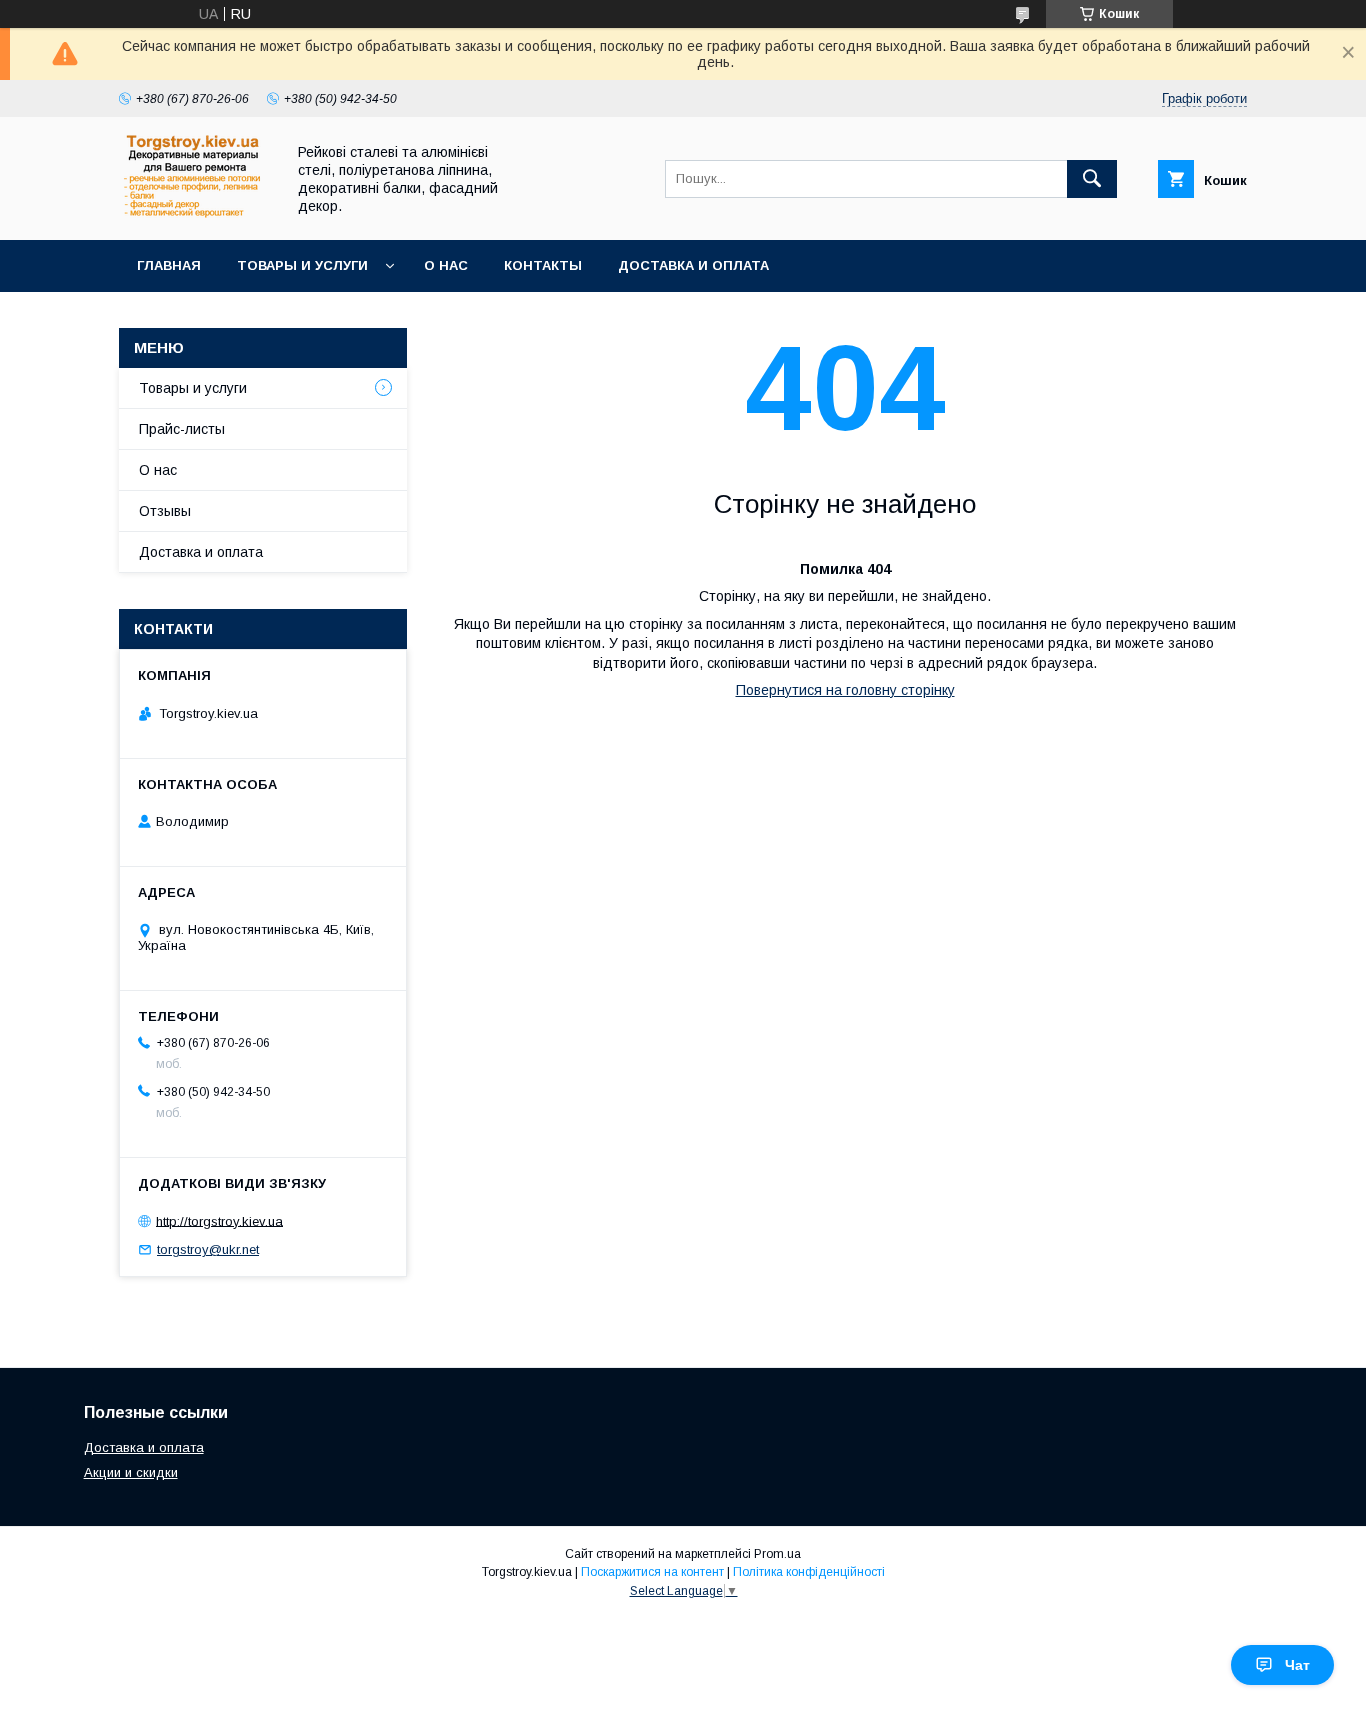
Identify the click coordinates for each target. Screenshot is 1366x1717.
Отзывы (165, 511)
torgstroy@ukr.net (208, 1249)
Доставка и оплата (693, 265)
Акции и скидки (131, 1472)
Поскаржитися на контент (652, 1572)
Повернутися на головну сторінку (845, 690)
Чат (1297, 1665)
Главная (169, 265)
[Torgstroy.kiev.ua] (196, 214)
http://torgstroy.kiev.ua (219, 1220)
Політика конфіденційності (809, 1572)
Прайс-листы (182, 429)
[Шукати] (1092, 179)
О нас (446, 265)
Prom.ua (777, 1554)
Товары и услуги (302, 265)
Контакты (543, 265)
